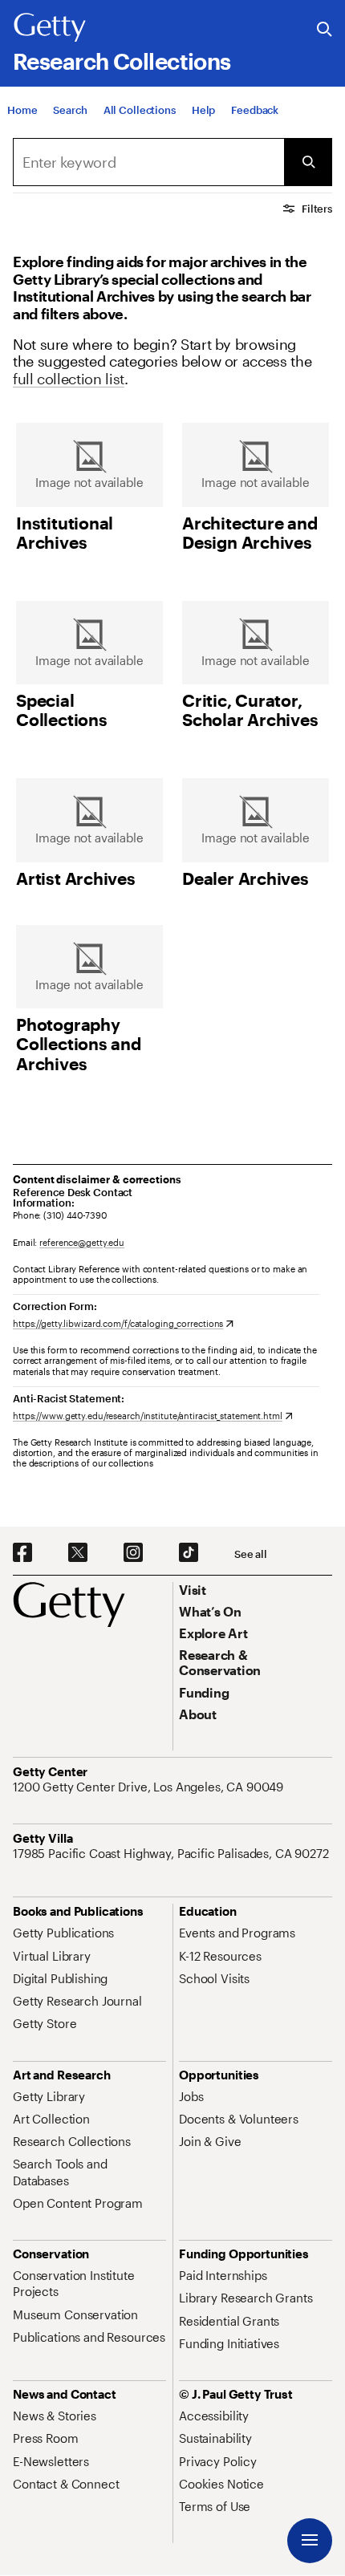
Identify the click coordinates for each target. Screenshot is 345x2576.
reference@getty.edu (82, 1242)
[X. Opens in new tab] (78, 1553)
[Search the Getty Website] (325, 30)
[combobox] (148, 162)
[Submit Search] (308, 162)
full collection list (69, 379)
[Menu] (310, 2541)
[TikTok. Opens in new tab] (189, 1553)
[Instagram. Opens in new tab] (133, 1553)
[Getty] (50, 28)
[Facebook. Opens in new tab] (22, 1553)
